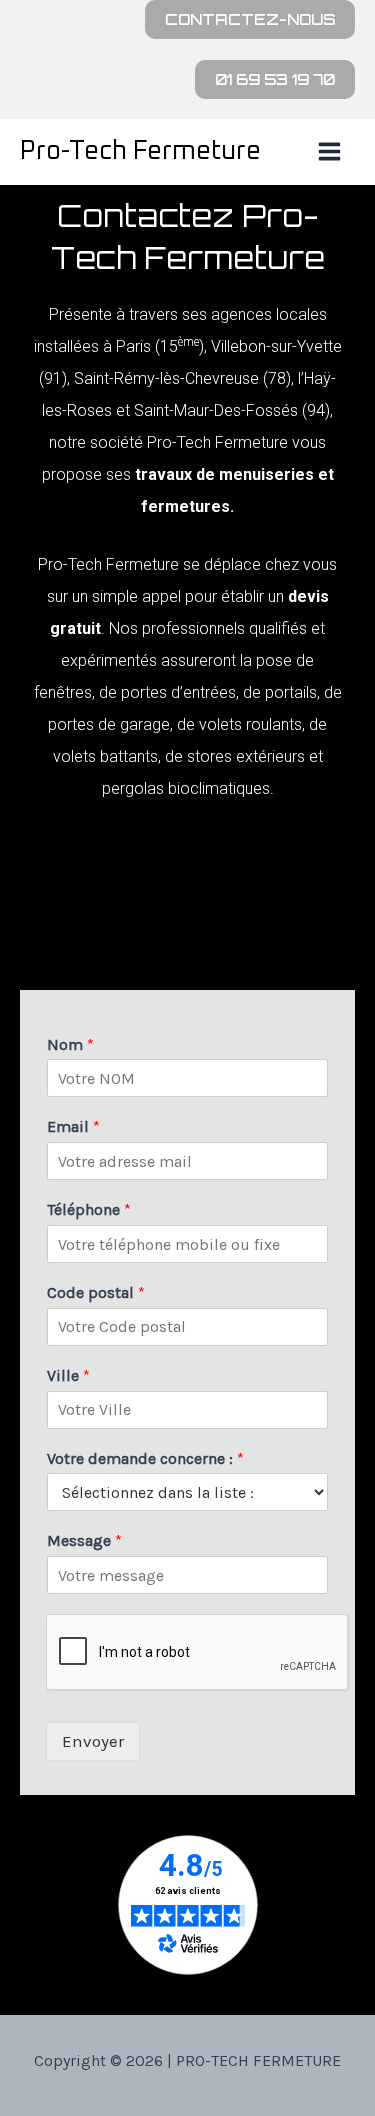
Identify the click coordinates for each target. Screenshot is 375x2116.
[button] (250, 19)
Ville (68, 1375)
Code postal (96, 1292)
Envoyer (93, 1741)
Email (73, 1126)
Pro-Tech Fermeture (140, 151)
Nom (70, 1044)
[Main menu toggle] (330, 152)
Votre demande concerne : (145, 1458)
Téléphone (89, 1209)
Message (84, 1540)
